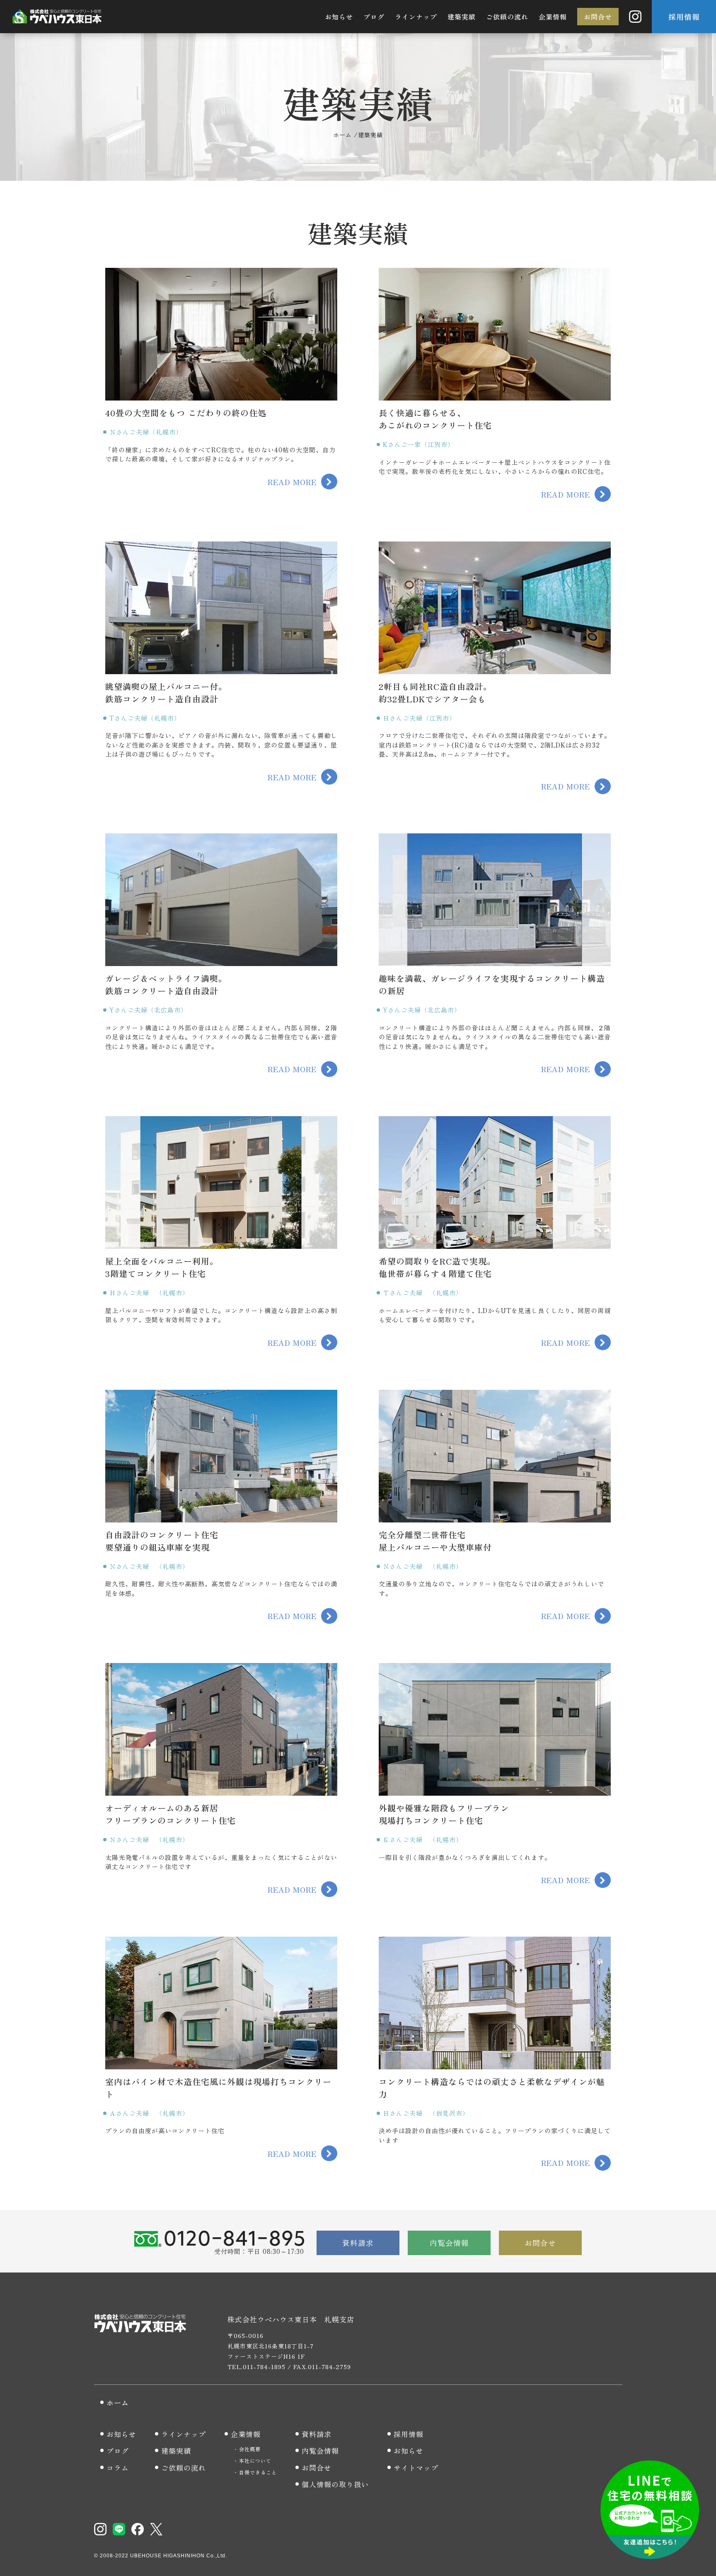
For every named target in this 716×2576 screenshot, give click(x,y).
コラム (118, 2468)
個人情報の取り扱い (335, 2484)
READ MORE (292, 482)
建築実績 (462, 17)
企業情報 (553, 17)
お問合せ (598, 17)
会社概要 (250, 2449)
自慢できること (258, 2472)
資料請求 (358, 2243)
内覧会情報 (449, 2243)
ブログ (374, 17)
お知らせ (339, 17)
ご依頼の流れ (507, 17)
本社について (255, 2461)
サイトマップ (416, 2468)
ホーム (118, 2402)
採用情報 (684, 17)
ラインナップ (416, 17)
